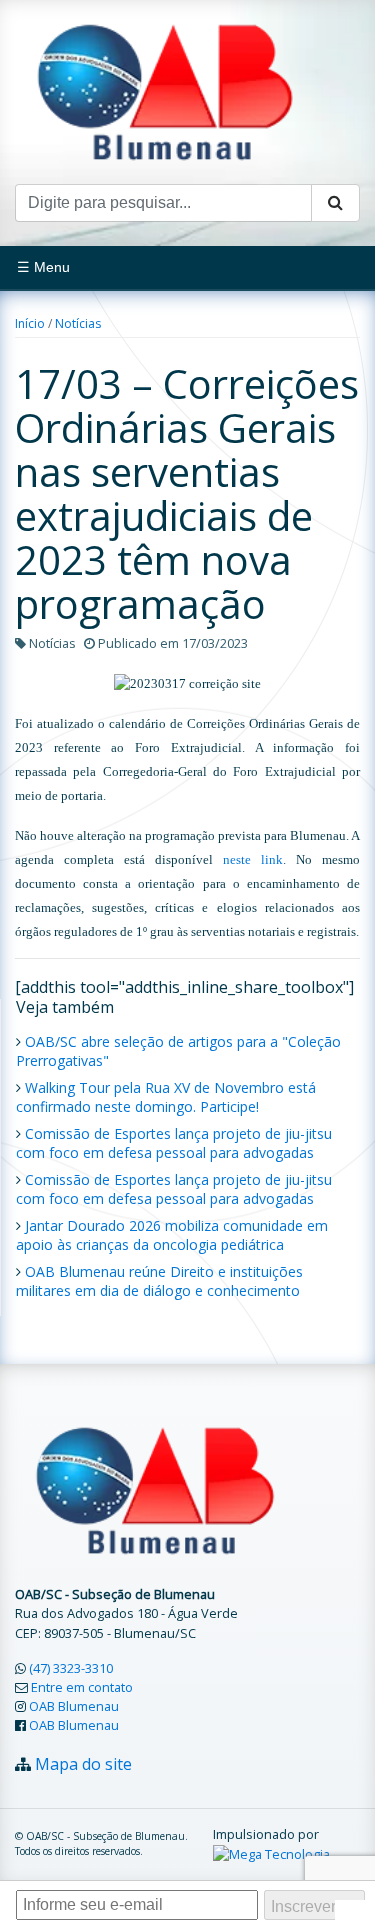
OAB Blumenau (74, 1706)
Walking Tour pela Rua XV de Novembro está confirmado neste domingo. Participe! (166, 1097)
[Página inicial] (165, 90)
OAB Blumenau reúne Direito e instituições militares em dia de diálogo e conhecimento (159, 1281)
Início (30, 323)
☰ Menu (43, 267)
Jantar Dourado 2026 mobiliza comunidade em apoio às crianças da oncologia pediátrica (172, 1235)
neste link (253, 859)
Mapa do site (83, 1764)
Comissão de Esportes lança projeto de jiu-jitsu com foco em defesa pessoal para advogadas (174, 1143)
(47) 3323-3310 (71, 1668)
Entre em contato (82, 1687)
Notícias (78, 323)
